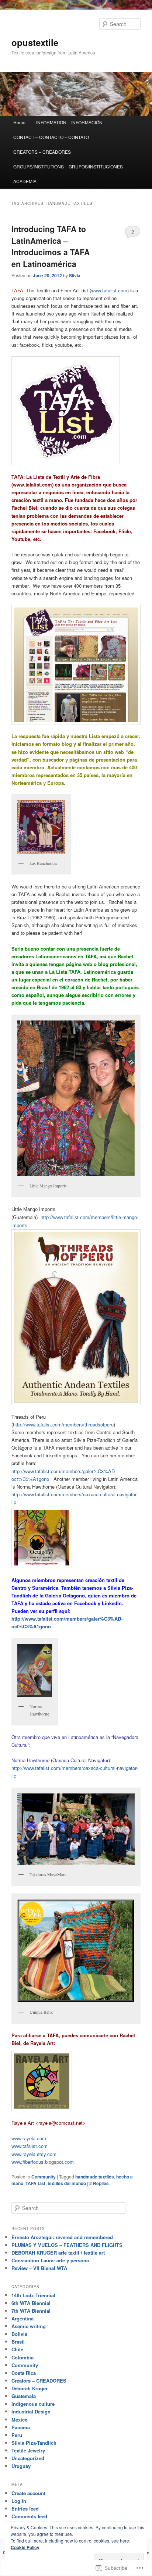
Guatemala (24, 2396)
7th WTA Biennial (31, 2311)
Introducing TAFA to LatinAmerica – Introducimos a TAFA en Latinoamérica (51, 246)
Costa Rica (24, 2373)
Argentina (23, 2318)
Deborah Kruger (30, 2388)
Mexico (20, 2420)
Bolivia (19, 2334)
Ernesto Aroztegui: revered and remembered (62, 2237)
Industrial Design (31, 2411)
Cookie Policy (25, 2547)
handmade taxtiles (95, 2177)
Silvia (75, 275)
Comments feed (29, 2516)
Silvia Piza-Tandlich (34, 2443)
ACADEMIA (25, 181)
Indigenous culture (33, 2404)
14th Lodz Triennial (33, 2295)
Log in (19, 2501)
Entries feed (25, 2509)
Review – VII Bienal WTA (39, 2268)
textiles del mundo (67, 2183)
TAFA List (35, 2183)
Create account (28, 2493)
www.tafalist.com (109, 290)
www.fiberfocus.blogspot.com (43, 2162)
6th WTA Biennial (31, 2303)
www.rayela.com (29, 2138)
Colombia (23, 2357)
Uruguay (21, 2466)
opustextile (35, 42)
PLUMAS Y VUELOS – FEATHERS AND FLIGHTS (67, 2245)
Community (44, 2177)
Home (19, 122)
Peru (17, 2435)
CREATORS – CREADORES (42, 152)
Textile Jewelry (28, 2450)
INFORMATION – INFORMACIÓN (69, 122)
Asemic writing (29, 2326)
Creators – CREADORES (39, 2381)
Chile (17, 2349)
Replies (99, 2183)
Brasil (18, 2342)
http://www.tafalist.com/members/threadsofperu (63, 1424)
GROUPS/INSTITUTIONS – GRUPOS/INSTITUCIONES (68, 166)
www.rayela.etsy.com (34, 2154)
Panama (21, 2427)
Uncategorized (28, 2458)
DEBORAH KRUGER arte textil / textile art (58, 2253)
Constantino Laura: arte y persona (50, 2260)
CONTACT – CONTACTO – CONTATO (51, 137)
